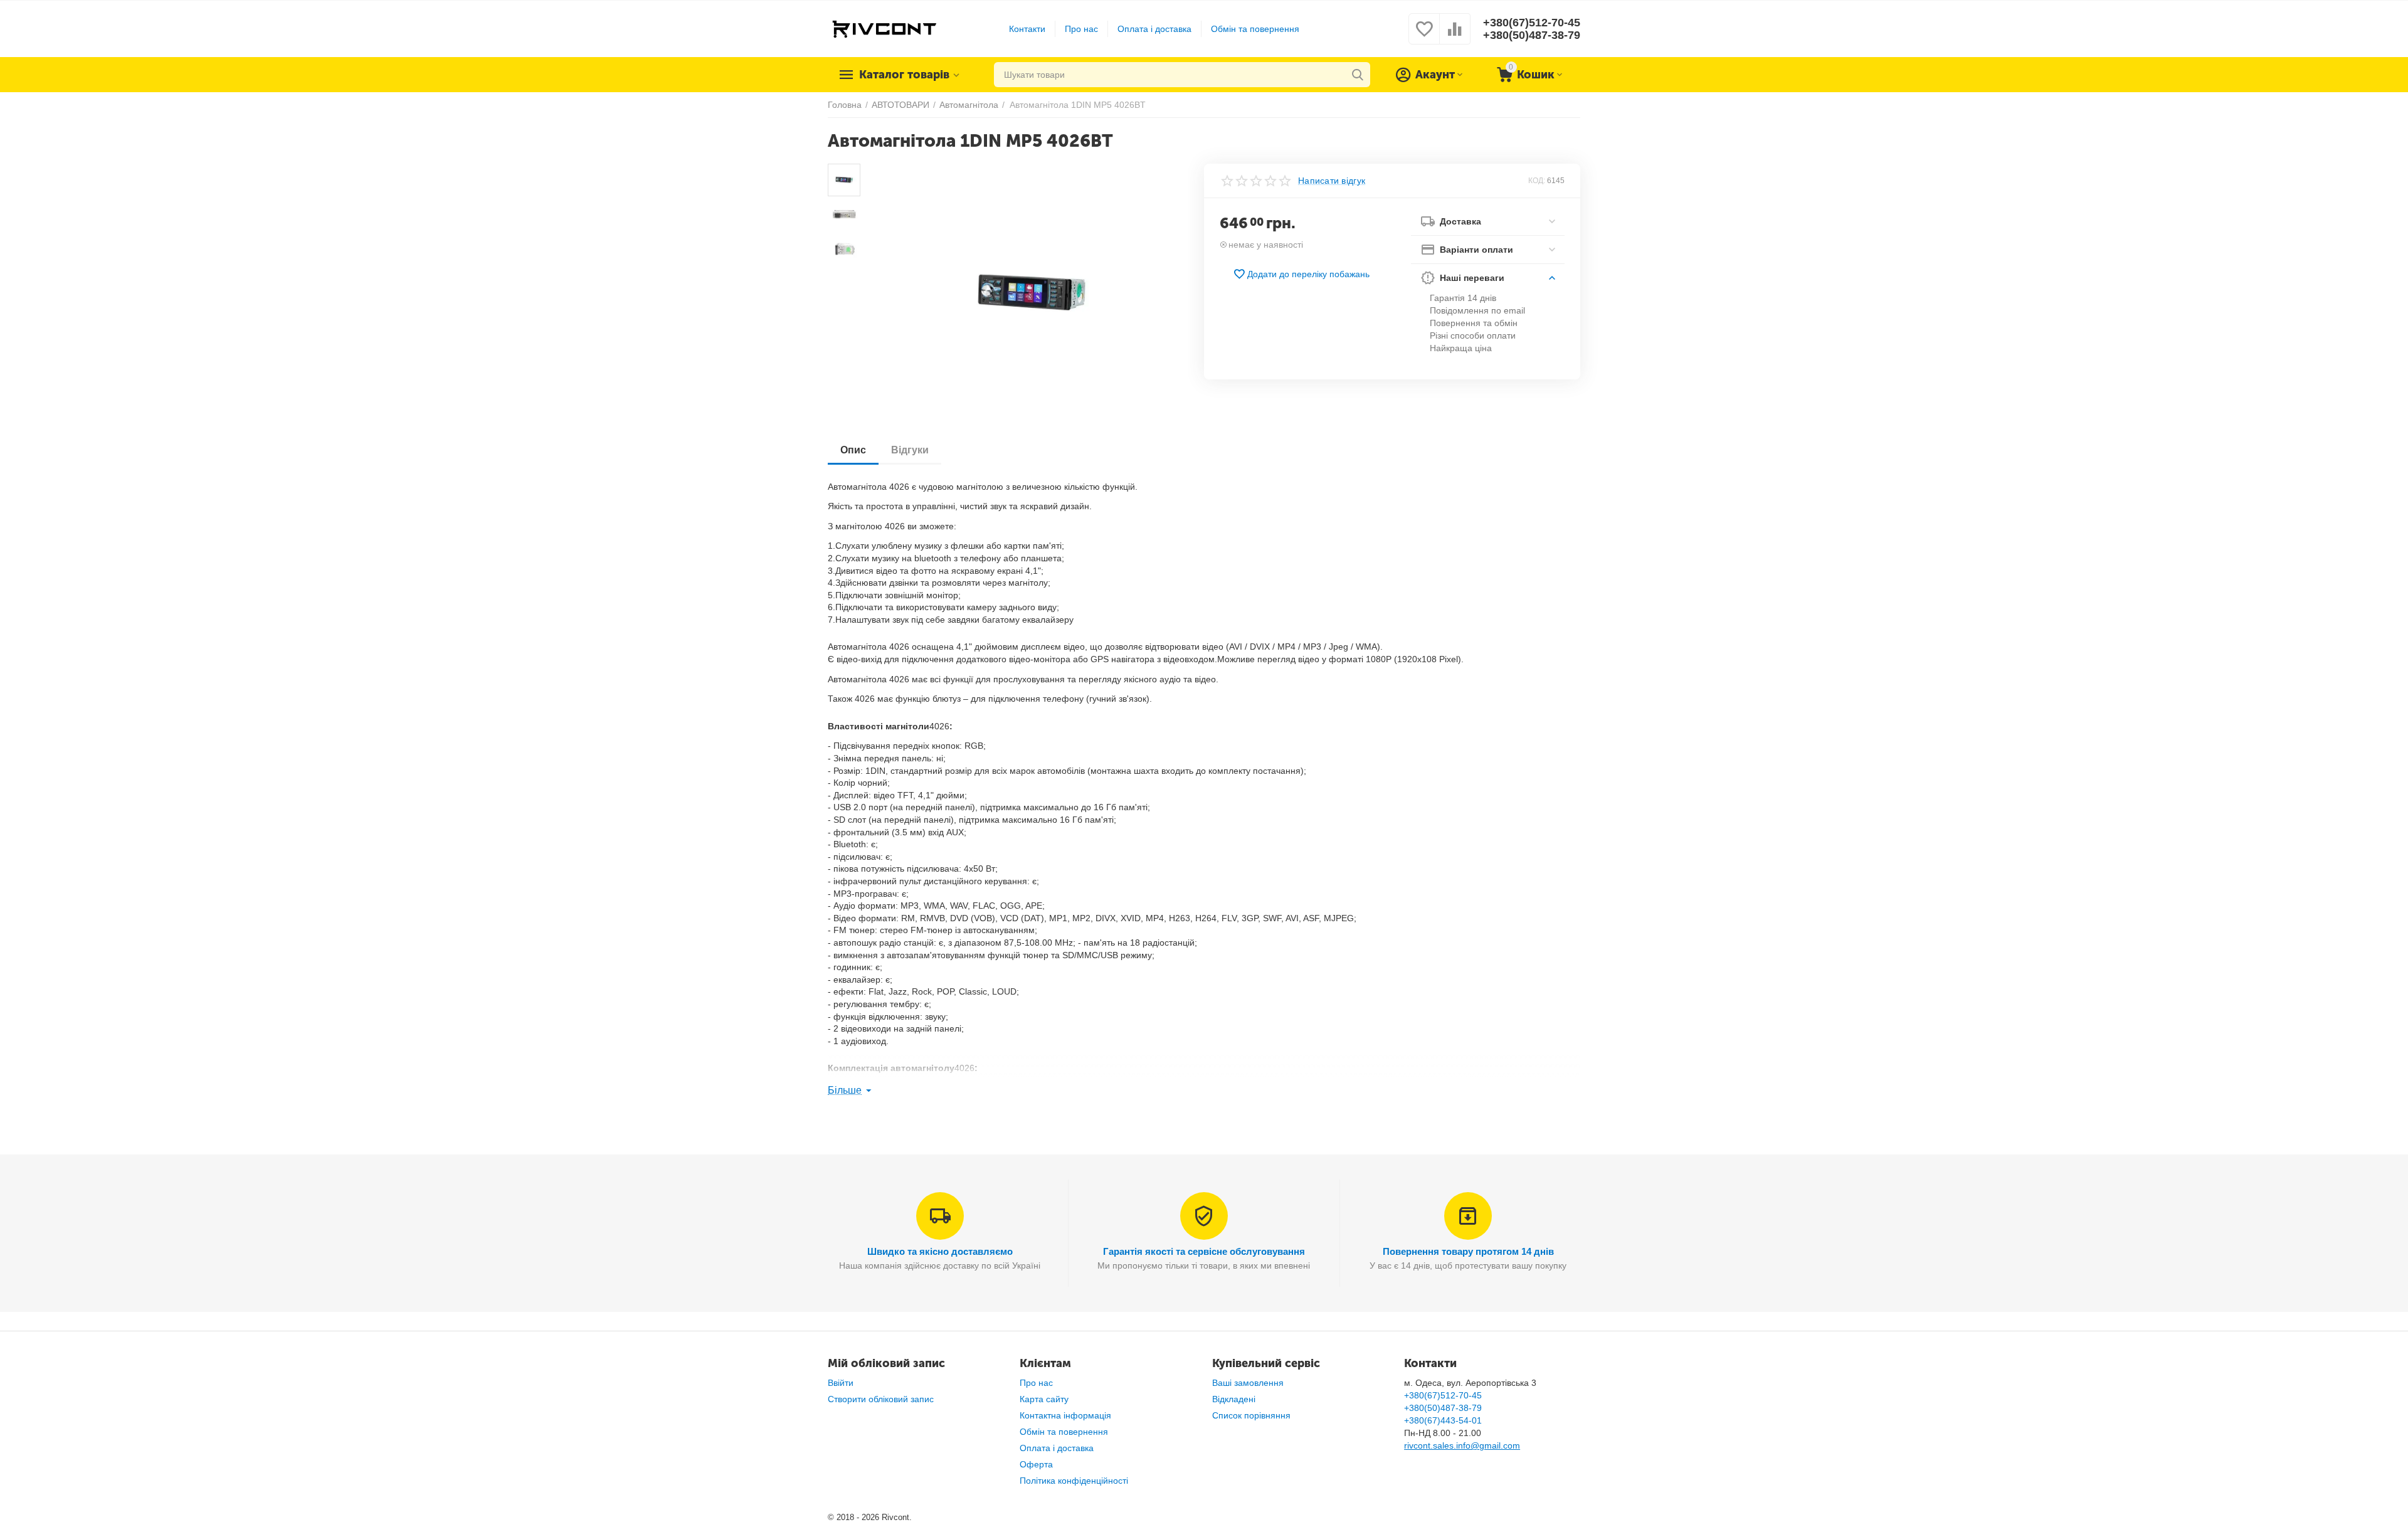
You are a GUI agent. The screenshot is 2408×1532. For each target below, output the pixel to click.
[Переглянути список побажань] (1424, 36)
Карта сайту (1044, 1399)
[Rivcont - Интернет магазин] (884, 28)
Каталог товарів (904, 75)
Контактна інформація (1065, 1415)
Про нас (1081, 29)
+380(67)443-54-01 (1443, 1420)
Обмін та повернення (1255, 29)
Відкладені (1234, 1399)
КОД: (1537, 181)
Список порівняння (1251, 1415)
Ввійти (841, 1383)
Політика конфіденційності (1074, 1481)
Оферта (1036, 1464)
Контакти (1027, 29)
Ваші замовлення (1248, 1383)
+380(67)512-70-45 (1532, 23)
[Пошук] (1358, 75)
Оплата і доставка (1154, 29)
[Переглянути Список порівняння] (1455, 36)
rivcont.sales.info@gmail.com (1462, 1445)
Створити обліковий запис (881, 1399)
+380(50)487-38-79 (1532, 35)
